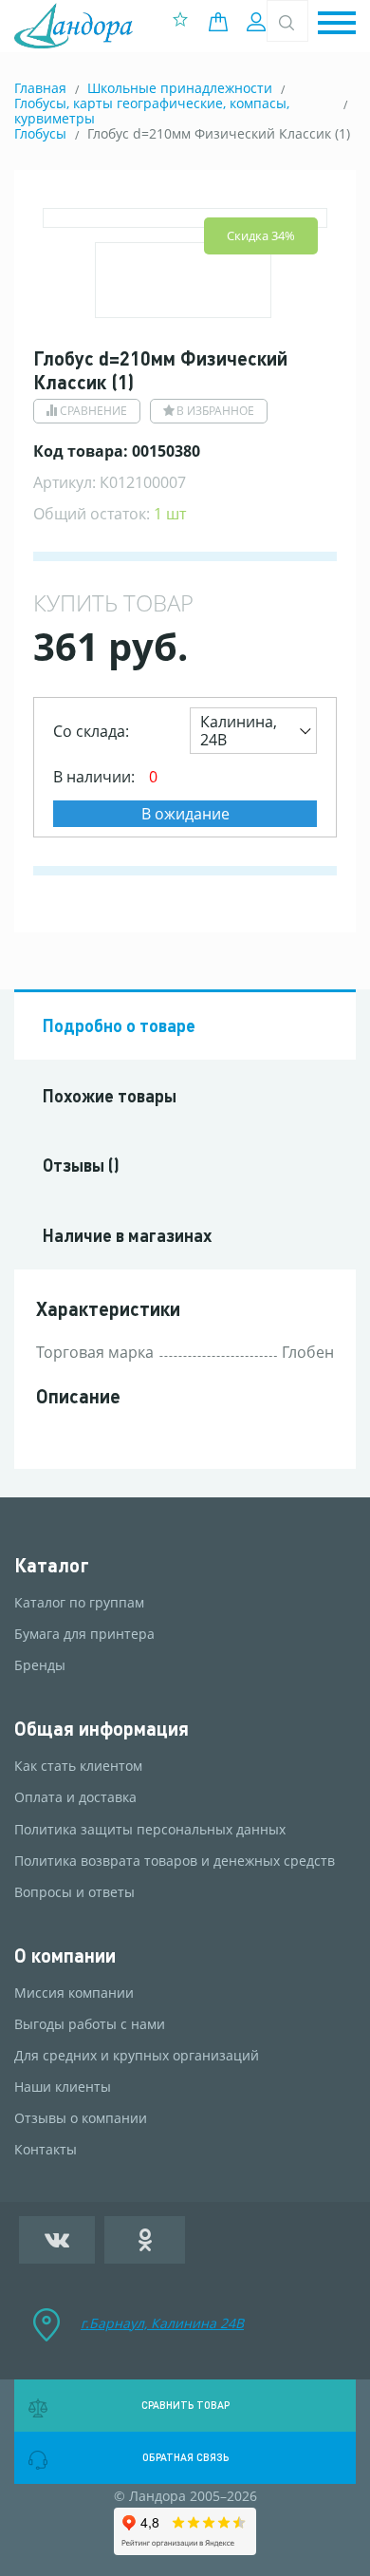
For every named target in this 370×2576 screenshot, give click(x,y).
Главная (40, 88)
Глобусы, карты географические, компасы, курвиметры (152, 111)
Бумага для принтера (84, 1634)
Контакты (46, 2150)
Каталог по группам (79, 1603)
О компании (65, 1956)
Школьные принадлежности (180, 88)
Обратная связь (185, 2457)
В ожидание (185, 814)
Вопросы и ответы (74, 1892)
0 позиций (223, 22)
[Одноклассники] (145, 2240)
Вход (259, 22)
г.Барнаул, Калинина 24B (162, 2323)
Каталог (52, 1565)
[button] (337, 24)
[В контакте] (57, 2240)
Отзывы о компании (81, 2118)
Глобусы (40, 133)
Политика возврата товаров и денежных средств (175, 1861)
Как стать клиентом (78, 1766)
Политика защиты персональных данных (150, 1830)
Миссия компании (74, 1993)
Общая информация (102, 1729)
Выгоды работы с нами (90, 2024)
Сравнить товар (185, 2405)
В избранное (215, 411)
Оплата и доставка (75, 1797)
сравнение (93, 411)
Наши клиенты (63, 2087)
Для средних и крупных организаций (137, 2056)
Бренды (40, 1665)
